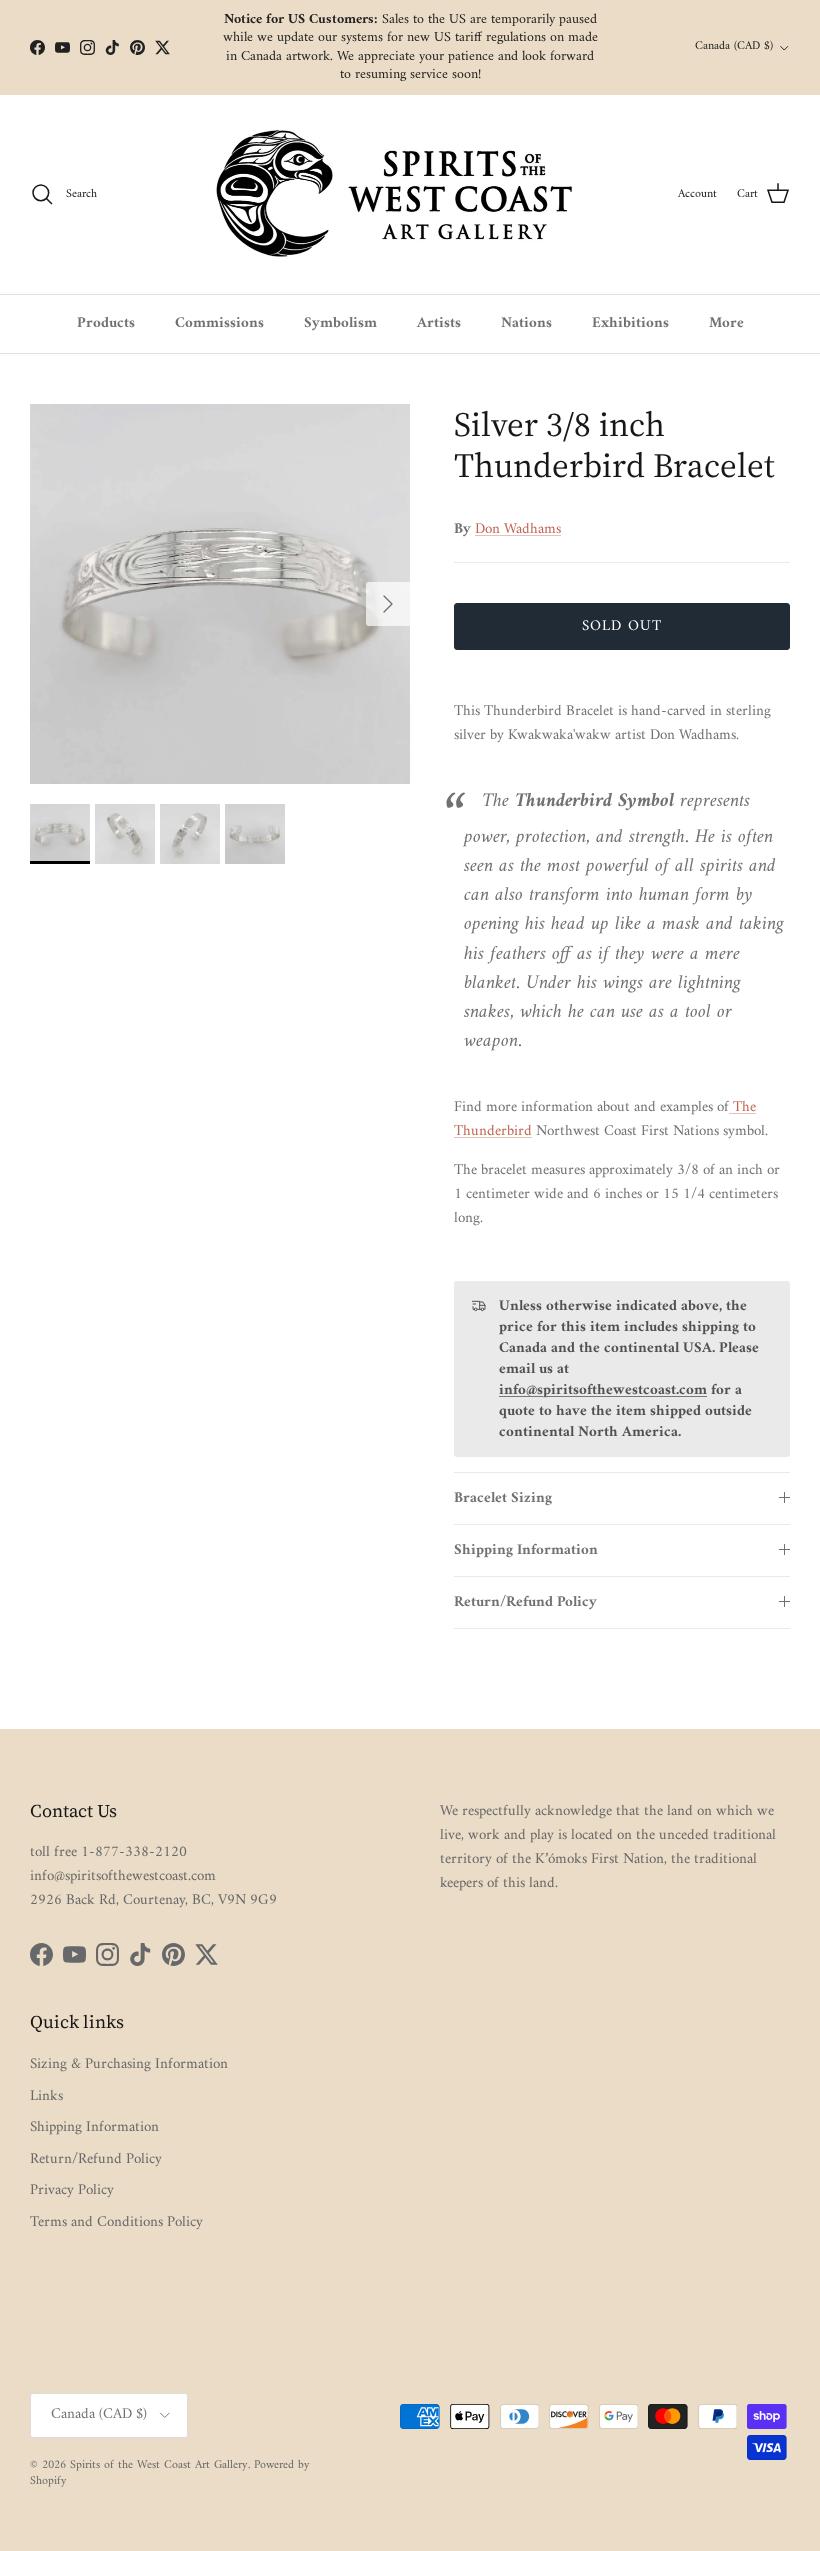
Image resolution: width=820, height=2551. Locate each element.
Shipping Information (526, 1550)
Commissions (219, 323)
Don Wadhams (518, 529)
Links (46, 2096)
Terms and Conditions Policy (116, 2222)
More (726, 323)
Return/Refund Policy (525, 1602)
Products (106, 323)
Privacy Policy (72, 2190)
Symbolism (340, 323)
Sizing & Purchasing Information (129, 2064)
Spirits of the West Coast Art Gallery (159, 2465)
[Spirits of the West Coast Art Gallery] (410, 194)
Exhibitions (630, 323)
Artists (439, 323)
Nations (526, 323)
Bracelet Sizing (503, 1498)
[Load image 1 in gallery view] (220, 594)
